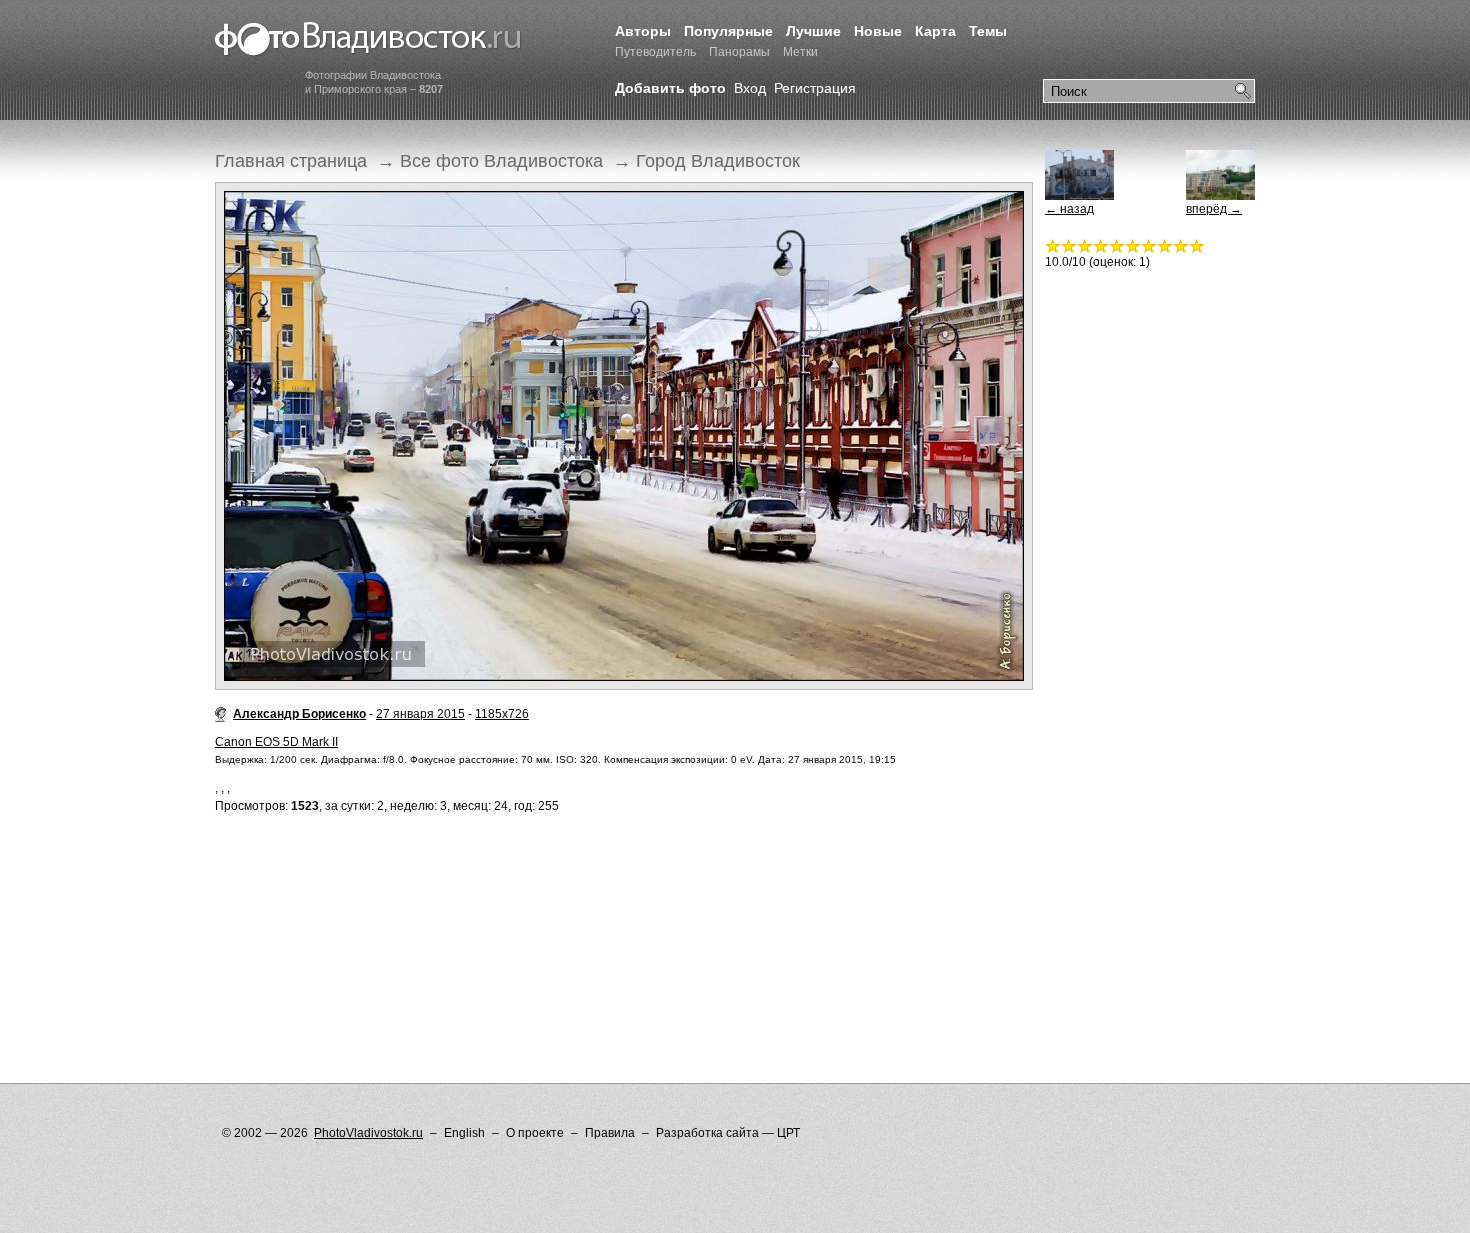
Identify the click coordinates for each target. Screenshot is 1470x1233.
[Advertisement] (579, 908)
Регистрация (815, 88)
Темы (988, 31)
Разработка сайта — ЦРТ (728, 1133)
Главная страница (291, 161)
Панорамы (739, 52)
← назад (1069, 209)
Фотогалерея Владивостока (368, 40)
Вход (750, 88)
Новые (878, 31)
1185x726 (502, 714)
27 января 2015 (420, 714)
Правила (610, 1133)
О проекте (535, 1133)
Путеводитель (655, 52)
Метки (800, 52)
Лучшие (813, 31)
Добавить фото (670, 88)
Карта (935, 31)
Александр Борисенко (299, 714)
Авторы (643, 31)
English (464, 1133)
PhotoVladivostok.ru (368, 1133)
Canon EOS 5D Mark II (276, 742)
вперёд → (1214, 209)
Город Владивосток (718, 161)
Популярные (728, 31)
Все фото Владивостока (501, 161)
